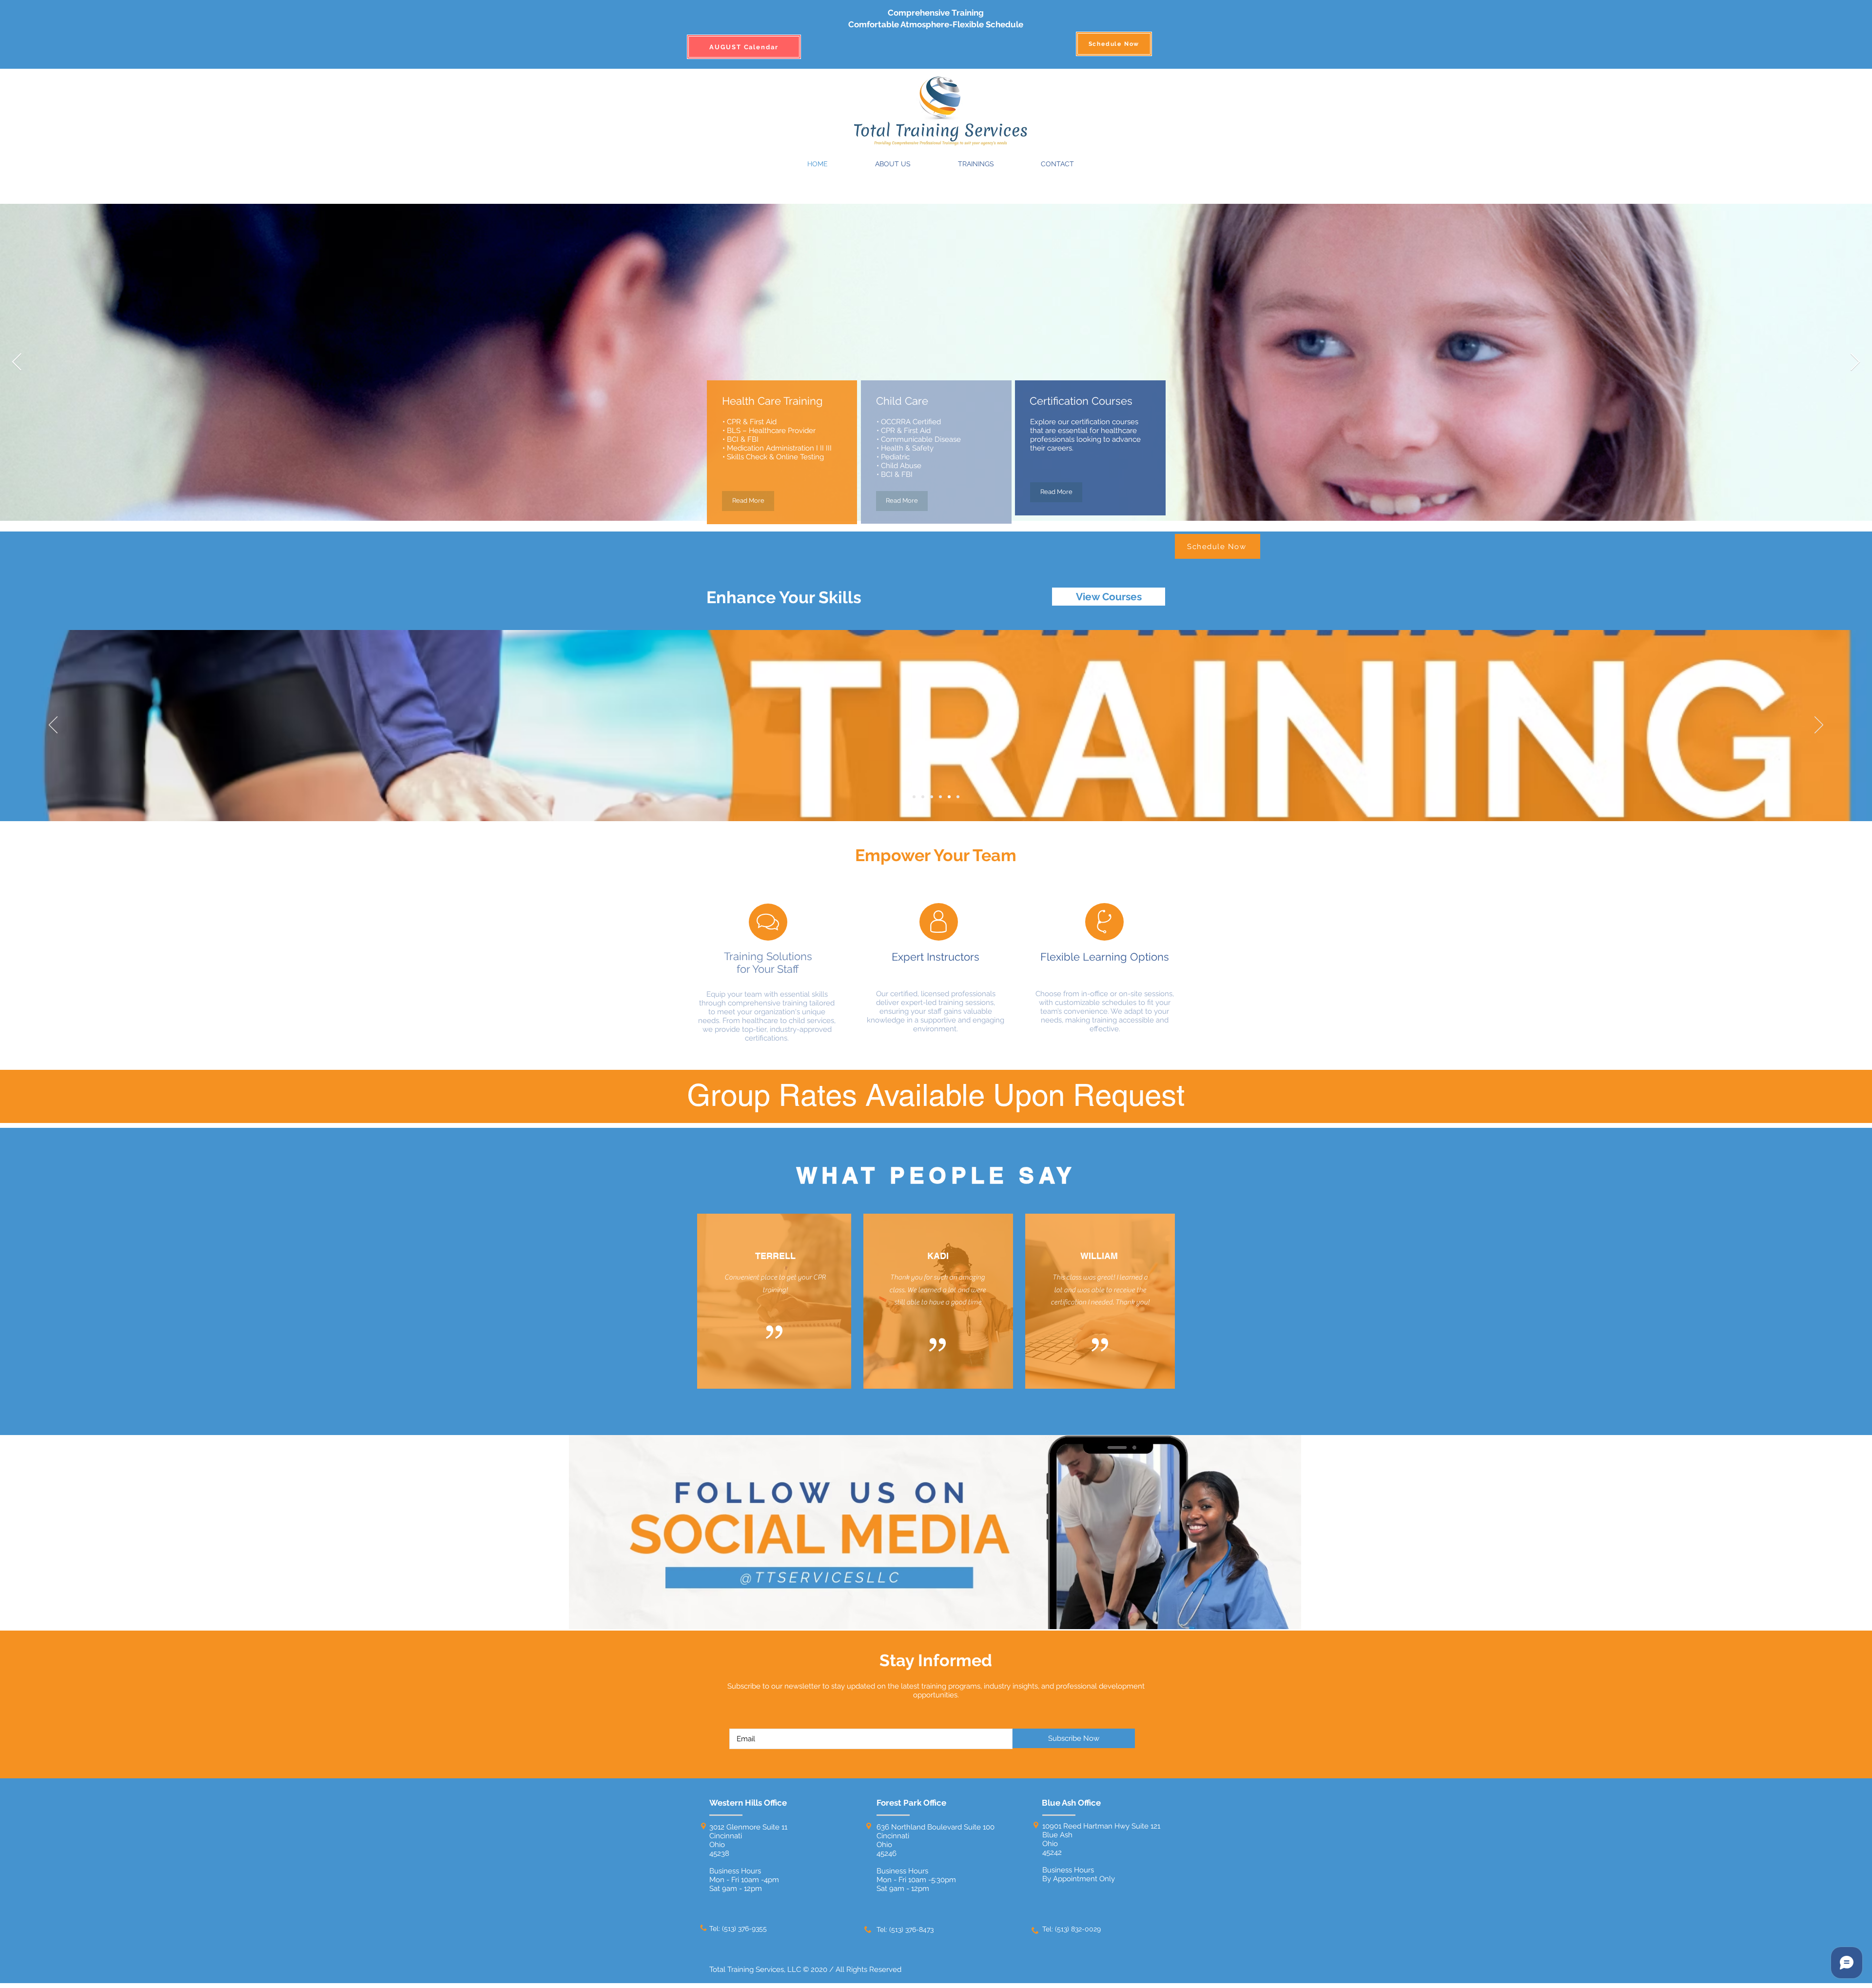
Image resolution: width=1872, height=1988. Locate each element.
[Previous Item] (17, 363)
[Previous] (53, 726)
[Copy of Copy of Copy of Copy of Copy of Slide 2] (958, 797)
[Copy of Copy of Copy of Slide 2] (940, 797)
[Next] (1819, 726)
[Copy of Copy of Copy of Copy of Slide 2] (949, 797)
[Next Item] (1855, 363)
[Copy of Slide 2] (923, 797)
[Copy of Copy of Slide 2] (932, 797)
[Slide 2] (914, 797)
